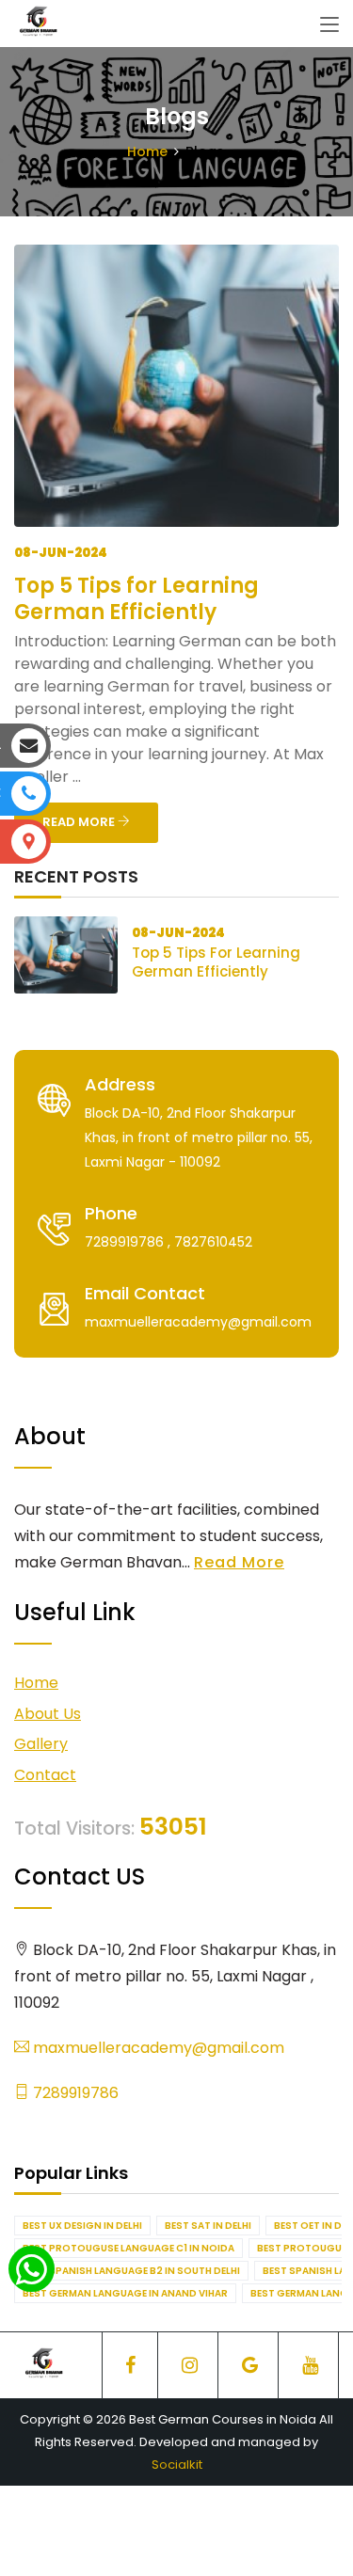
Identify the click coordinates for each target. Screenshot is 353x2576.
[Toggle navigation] (329, 25)
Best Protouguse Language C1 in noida (128, 2248)
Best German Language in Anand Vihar (125, 2293)
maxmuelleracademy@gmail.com (157, 2048)
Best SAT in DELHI (208, 2226)
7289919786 (74, 2093)
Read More (239, 1562)
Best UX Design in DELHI (82, 2226)
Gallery (41, 1744)
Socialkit (177, 2465)
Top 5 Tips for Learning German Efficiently (136, 599)
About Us (48, 1714)
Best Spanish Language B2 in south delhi (131, 2271)
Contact (45, 1775)
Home (147, 151)
